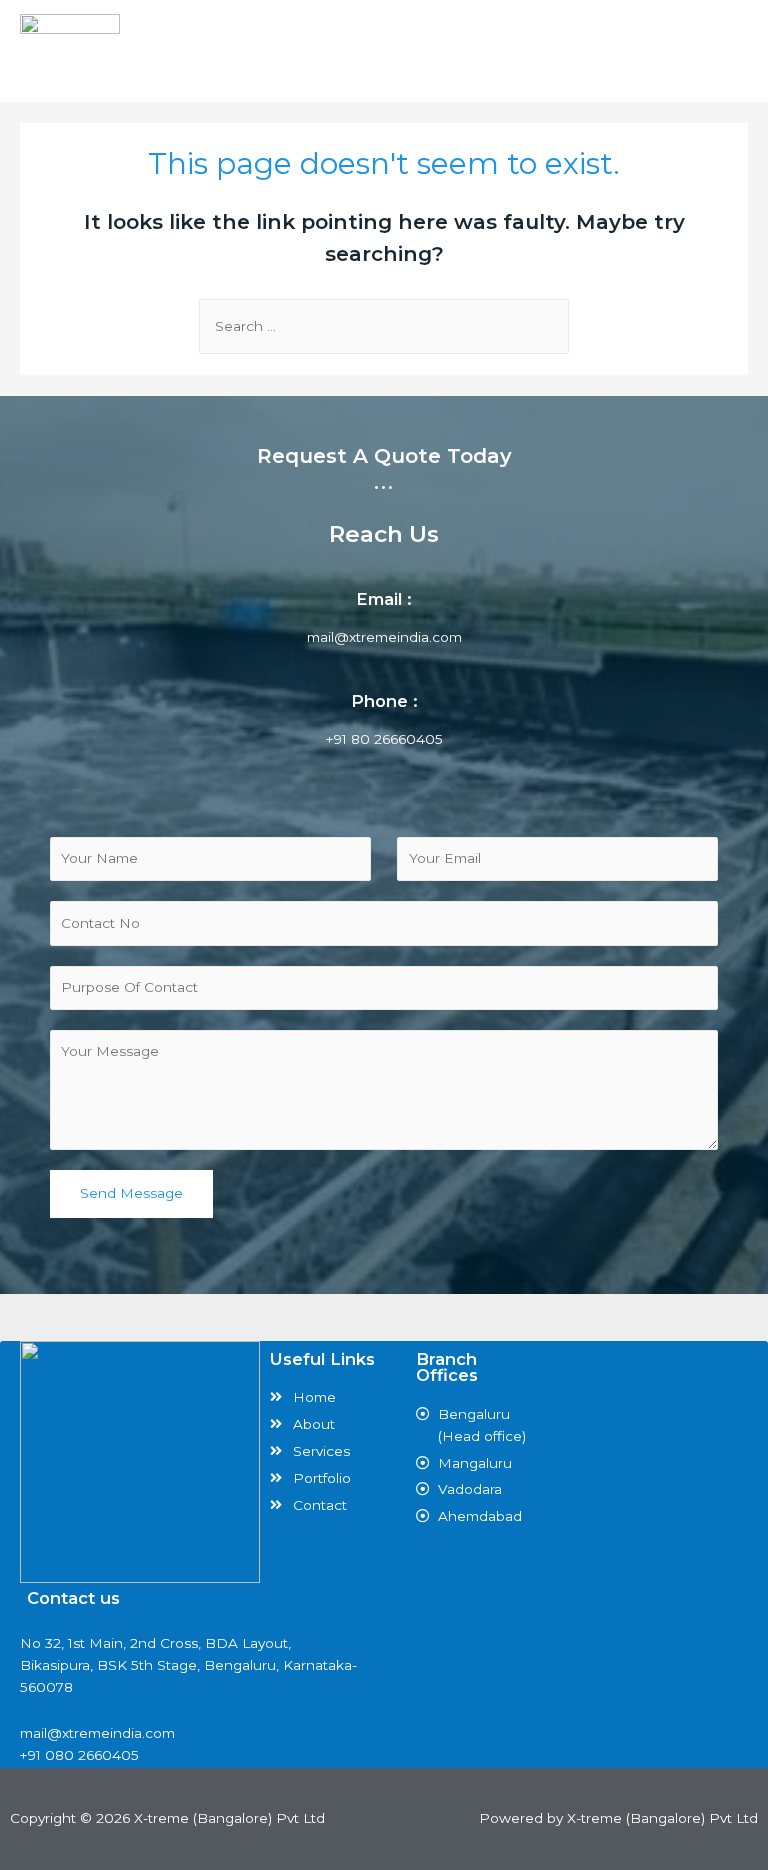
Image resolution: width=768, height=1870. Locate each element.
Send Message (131, 1193)
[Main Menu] (730, 51)
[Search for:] (384, 326)
